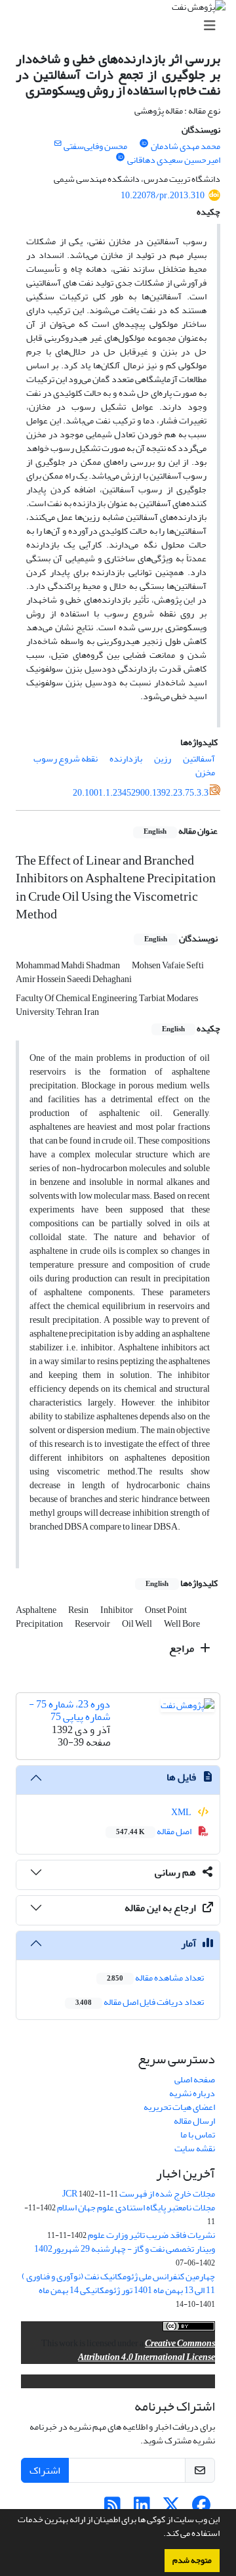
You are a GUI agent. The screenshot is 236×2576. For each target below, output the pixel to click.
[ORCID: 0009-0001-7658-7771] (144, 144)
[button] (160, 2535)
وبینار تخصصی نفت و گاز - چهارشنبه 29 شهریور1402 (125, 2249)
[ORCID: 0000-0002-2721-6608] (121, 158)
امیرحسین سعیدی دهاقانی (174, 160)
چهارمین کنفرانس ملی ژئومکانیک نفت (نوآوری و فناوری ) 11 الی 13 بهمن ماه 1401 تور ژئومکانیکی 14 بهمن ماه (118, 2283)
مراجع (183, 1648)
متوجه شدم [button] (192, 2560)
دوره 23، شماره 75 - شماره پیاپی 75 (69, 1710)
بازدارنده (126, 759)
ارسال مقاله (194, 2121)
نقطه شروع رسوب (66, 759)
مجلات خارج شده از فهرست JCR (139, 2194)
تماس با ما (198, 2135)
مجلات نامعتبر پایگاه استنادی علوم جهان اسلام (136, 2207)
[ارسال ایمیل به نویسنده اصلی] (57, 144)
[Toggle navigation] (122, 26)
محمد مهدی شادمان (186, 146)
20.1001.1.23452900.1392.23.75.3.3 (141, 793)
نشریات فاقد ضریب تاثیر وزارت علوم (151, 2235)
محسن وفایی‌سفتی (95, 146)
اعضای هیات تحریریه (179, 2107)
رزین (163, 759)
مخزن (205, 772)
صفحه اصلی (195, 2079)
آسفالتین (199, 759)
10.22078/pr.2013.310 (163, 195)
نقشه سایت (195, 2148)
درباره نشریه (192, 2093)
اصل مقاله (154, 1831)
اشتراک (45, 2470)
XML (182, 1812)
